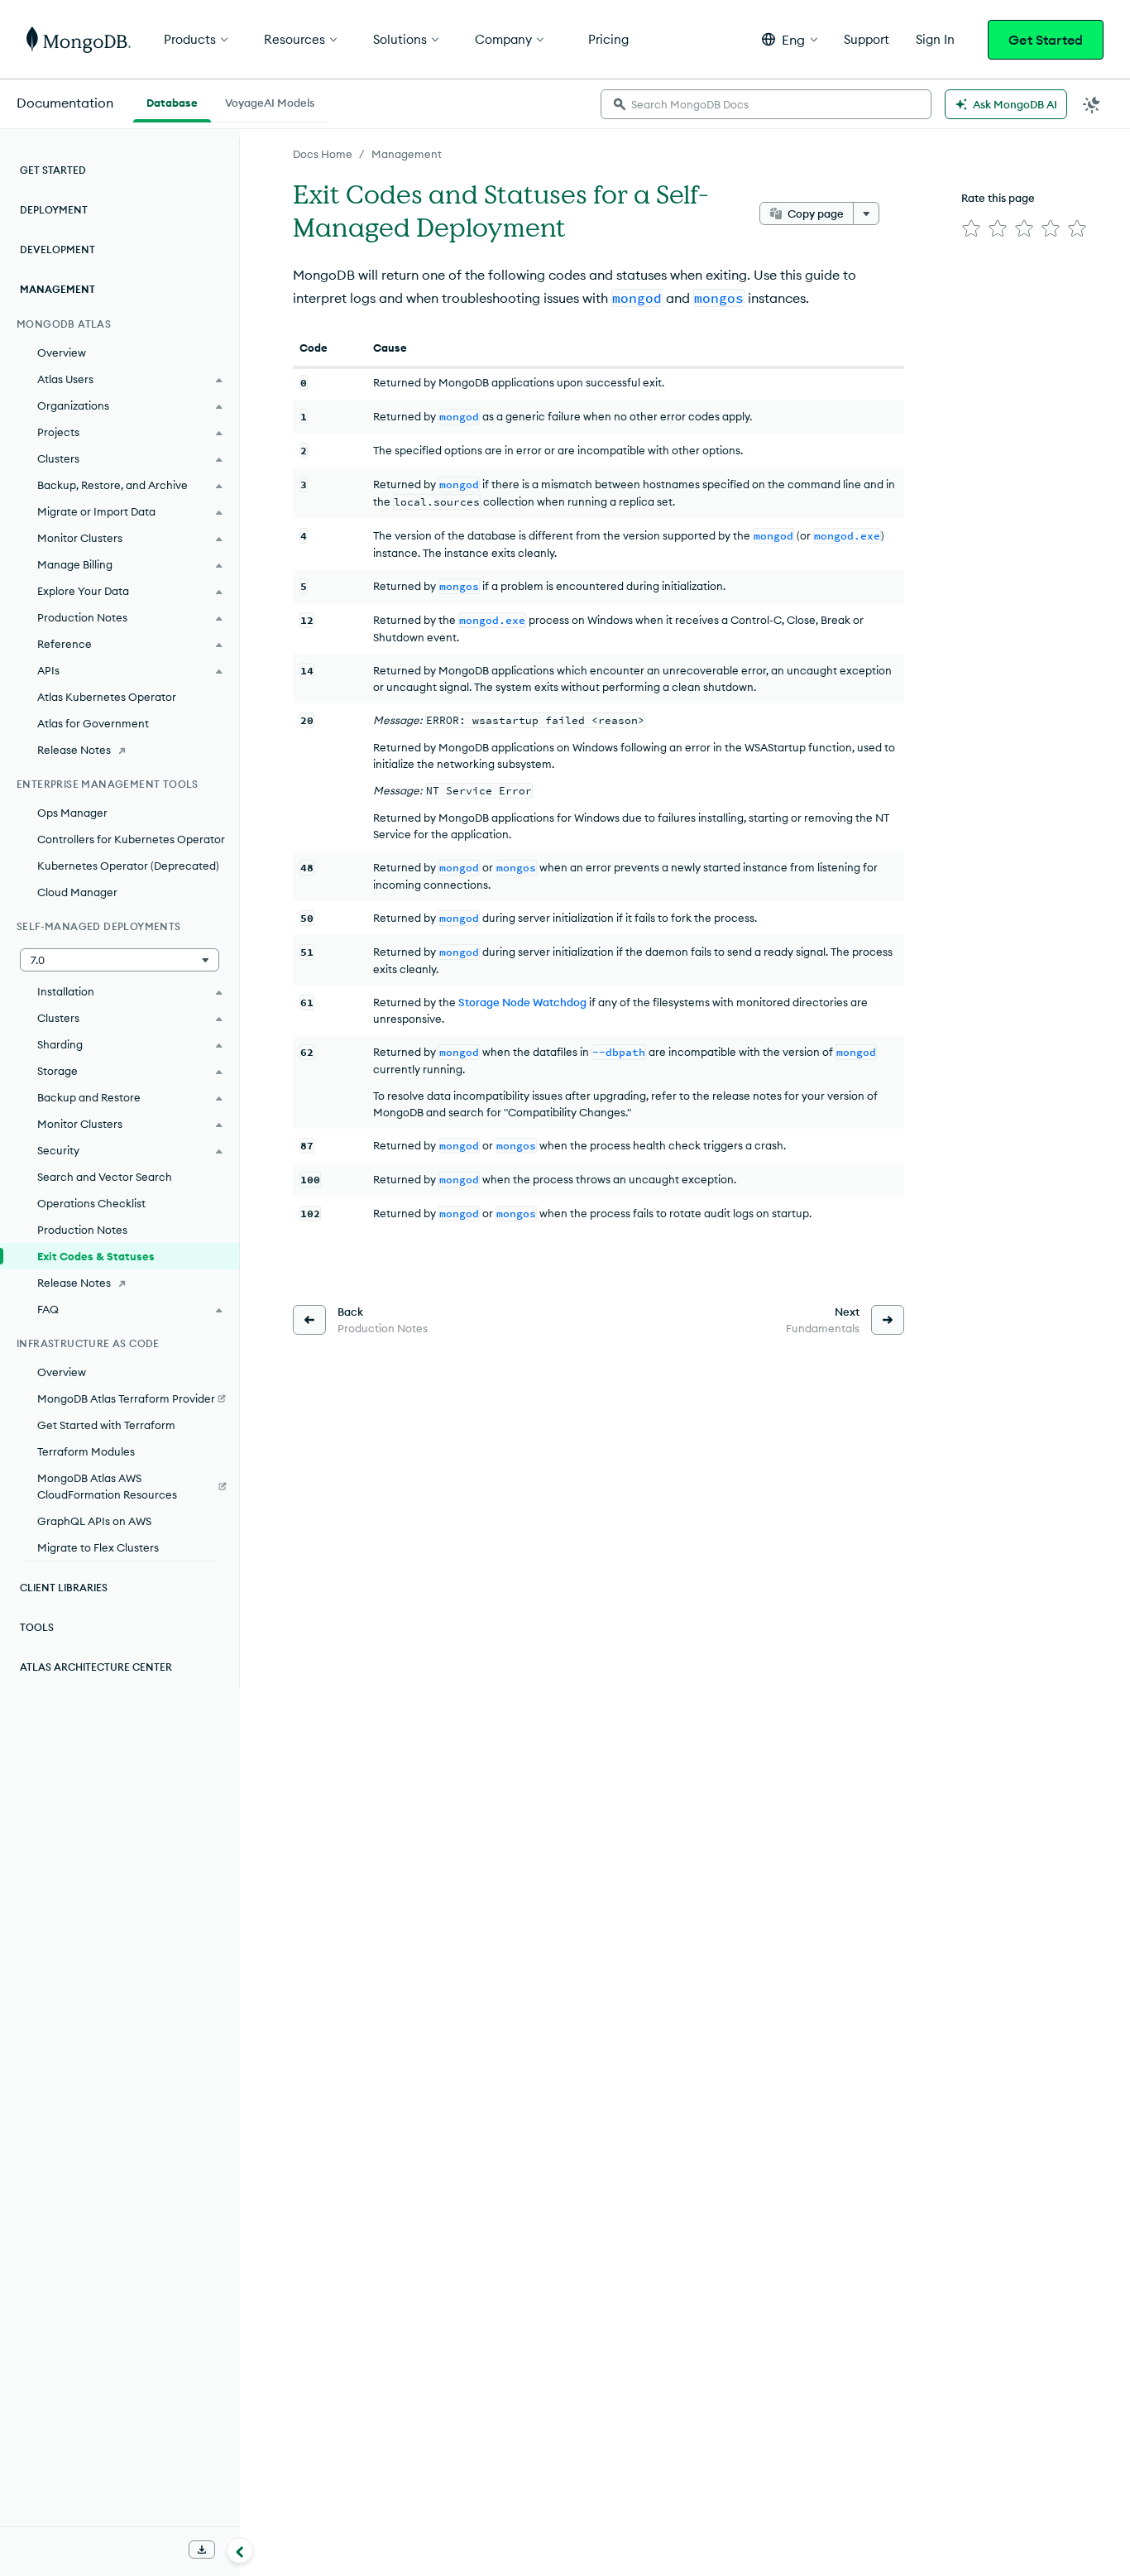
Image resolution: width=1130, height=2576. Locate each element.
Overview (62, 353)
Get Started (1046, 40)
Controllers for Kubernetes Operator (131, 839)
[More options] (866, 213)
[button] (790, 39)
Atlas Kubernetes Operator (107, 697)
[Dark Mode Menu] (1092, 104)
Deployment (54, 210)
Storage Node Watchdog (522, 1002)
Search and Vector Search (105, 1177)
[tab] (172, 101)
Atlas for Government (93, 723)
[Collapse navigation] (240, 2550)
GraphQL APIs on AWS (94, 1521)
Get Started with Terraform (106, 1425)
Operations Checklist (91, 1203)
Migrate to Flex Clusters (98, 1547)
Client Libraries (64, 1588)
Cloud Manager (77, 892)
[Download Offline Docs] (202, 2550)
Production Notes (82, 1230)
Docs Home (323, 154)
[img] (971, 228)
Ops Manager (72, 813)
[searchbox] (766, 104)
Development (57, 249)
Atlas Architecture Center (96, 1667)
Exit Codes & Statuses (96, 1256)
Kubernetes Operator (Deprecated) (128, 866)
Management (407, 154)
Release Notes (74, 750)
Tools (37, 1627)
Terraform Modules (86, 1451)
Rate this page (998, 198)
